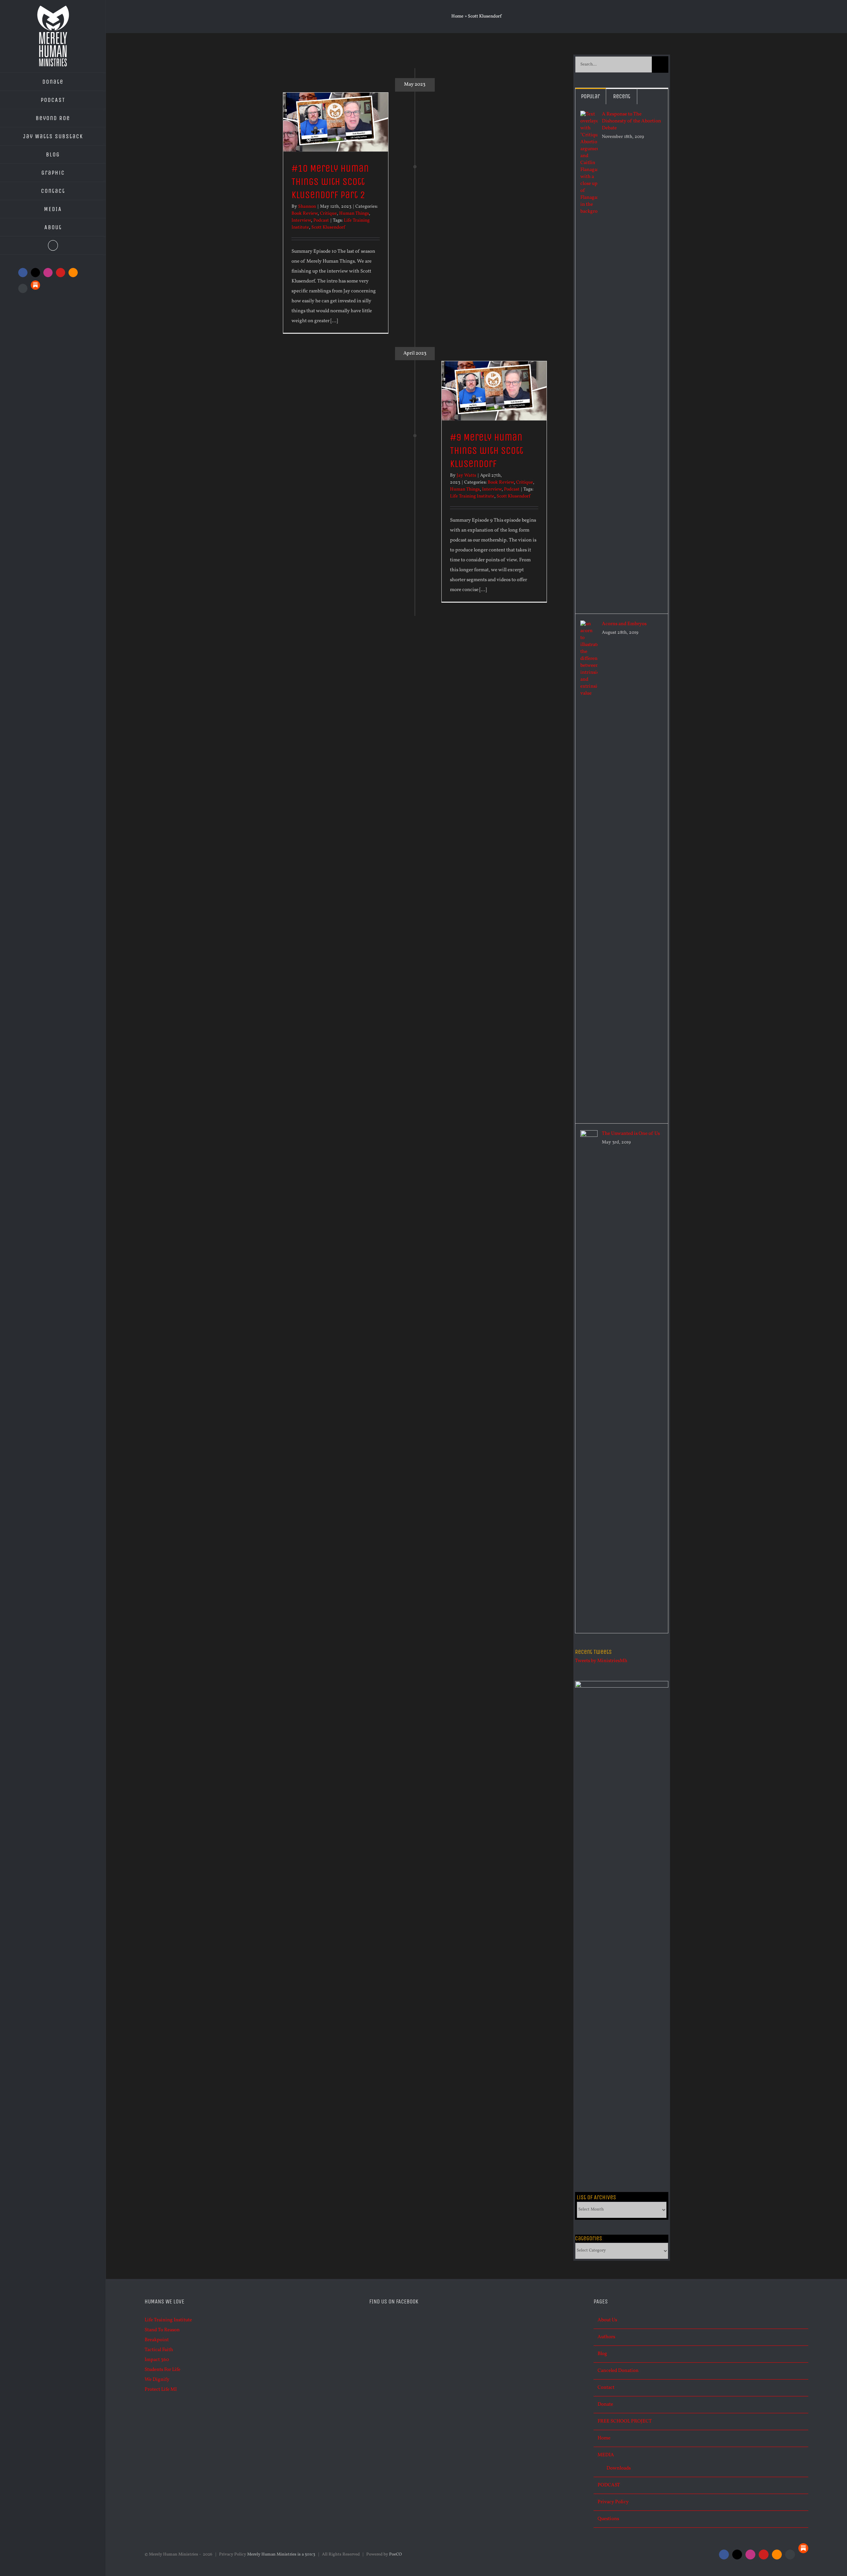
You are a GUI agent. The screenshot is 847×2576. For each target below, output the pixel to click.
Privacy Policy (613, 2502)
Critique (328, 214)
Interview (301, 220)
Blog (602, 2354)
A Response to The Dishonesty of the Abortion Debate (631, 121)
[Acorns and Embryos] (589, 625)
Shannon (307, 207)
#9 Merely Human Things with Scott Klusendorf (487, 451)
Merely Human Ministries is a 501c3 (281, 2555)
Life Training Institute (472, 496)
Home (457, 16)
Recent (622, 96)
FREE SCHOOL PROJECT (625, 2421)
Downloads (619, 2468)
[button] (53, 246)
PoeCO (396, 2555)
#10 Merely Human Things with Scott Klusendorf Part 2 (330, 182)
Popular (590, 96)
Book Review (305, 214)
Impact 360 (157, 2360)
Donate (605, 2404)
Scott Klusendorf (328, 227)
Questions (608, 2519)
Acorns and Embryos (624, 624)
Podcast (321, 220)
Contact (606, 2388)
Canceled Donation (618, 2371)
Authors (606, 2337)
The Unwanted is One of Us (631, 1134)
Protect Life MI (161, 2390)
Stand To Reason (162, 2330)
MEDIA (606, 2455)
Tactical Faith (159, 2350)
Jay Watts (466, 475)
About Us (607, 2320)
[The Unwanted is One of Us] (589, 1135)
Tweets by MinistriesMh (601, 1661)
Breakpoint (157, 2340)
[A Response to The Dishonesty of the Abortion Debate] (589, 116)
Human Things (354, 214)
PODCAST (609, 2485)
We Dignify (157, 2380)
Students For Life (162, 2370)
